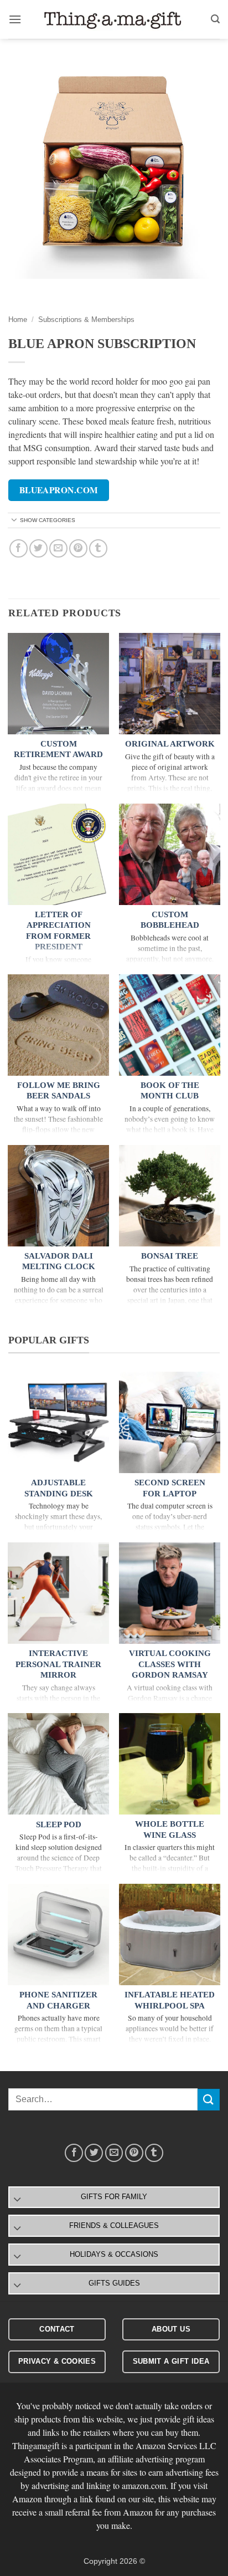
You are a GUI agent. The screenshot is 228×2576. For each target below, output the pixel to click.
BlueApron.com (59, 490)
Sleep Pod (59, 1824)
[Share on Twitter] (38, 548)
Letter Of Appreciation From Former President (58, 931)
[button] (15, 19)
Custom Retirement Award (58, 749)
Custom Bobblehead (170, 920)
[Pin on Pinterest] (78, 548)
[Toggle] (14, 521)
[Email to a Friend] (58, 548)
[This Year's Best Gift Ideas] (114, 20)
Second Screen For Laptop (170, 1488)
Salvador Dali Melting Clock (59, 1261)
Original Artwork (170, 744)
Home (18, 320)
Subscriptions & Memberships (86, 320)
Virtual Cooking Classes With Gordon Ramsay (170, 1664)
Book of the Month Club (170, 1091)
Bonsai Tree (170, 1256)
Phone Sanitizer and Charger (58, 2000)
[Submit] (209, 2100)
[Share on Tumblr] (98, 548)
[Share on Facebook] (19, 548)
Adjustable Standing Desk (59, 1488)
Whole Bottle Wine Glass (170, 1829)
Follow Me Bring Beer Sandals (59, 1091)
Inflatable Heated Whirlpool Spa (170, 2000)
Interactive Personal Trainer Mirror (58, 1664)
